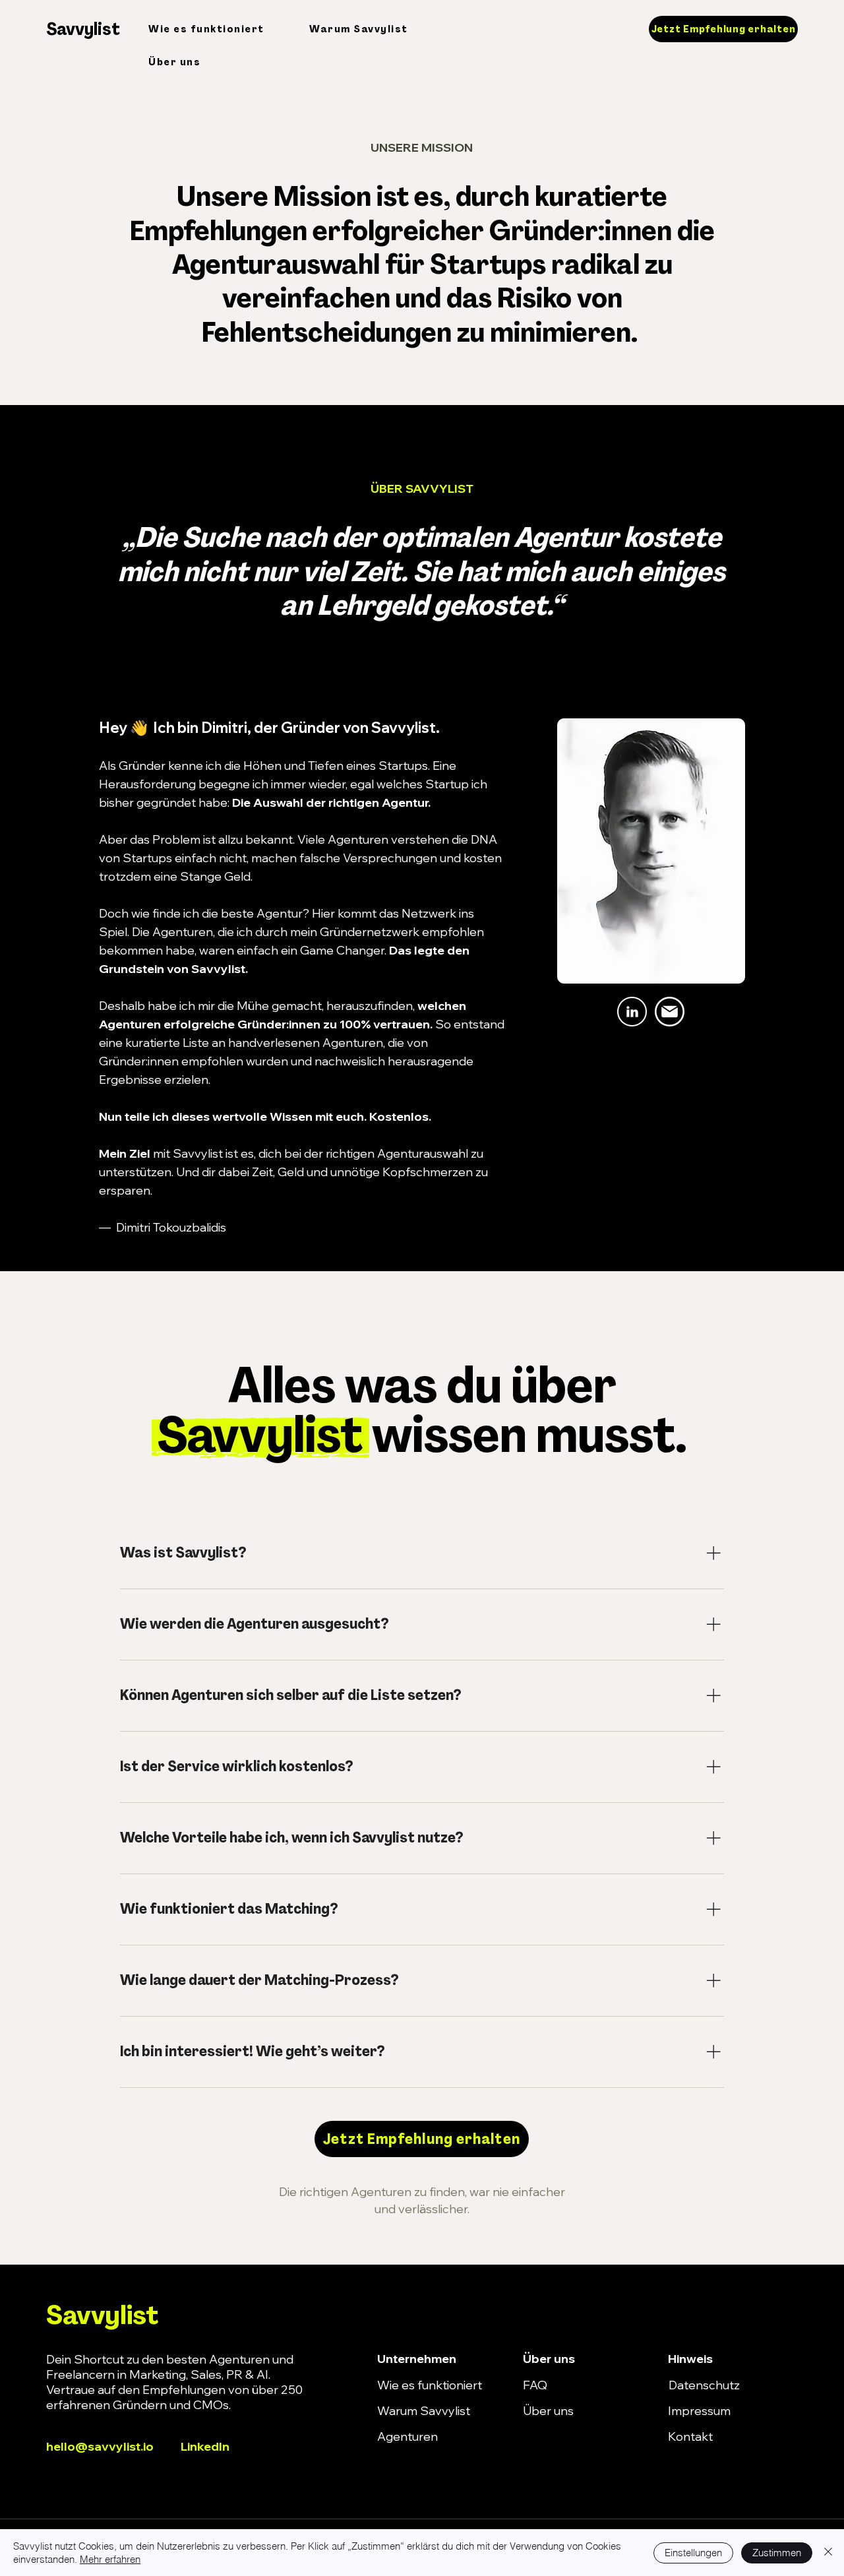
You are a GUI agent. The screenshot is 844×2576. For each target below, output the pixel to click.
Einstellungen (693, 2553)
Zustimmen (777, 2553)
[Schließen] (828, 2553)
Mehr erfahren (110, 2559)
